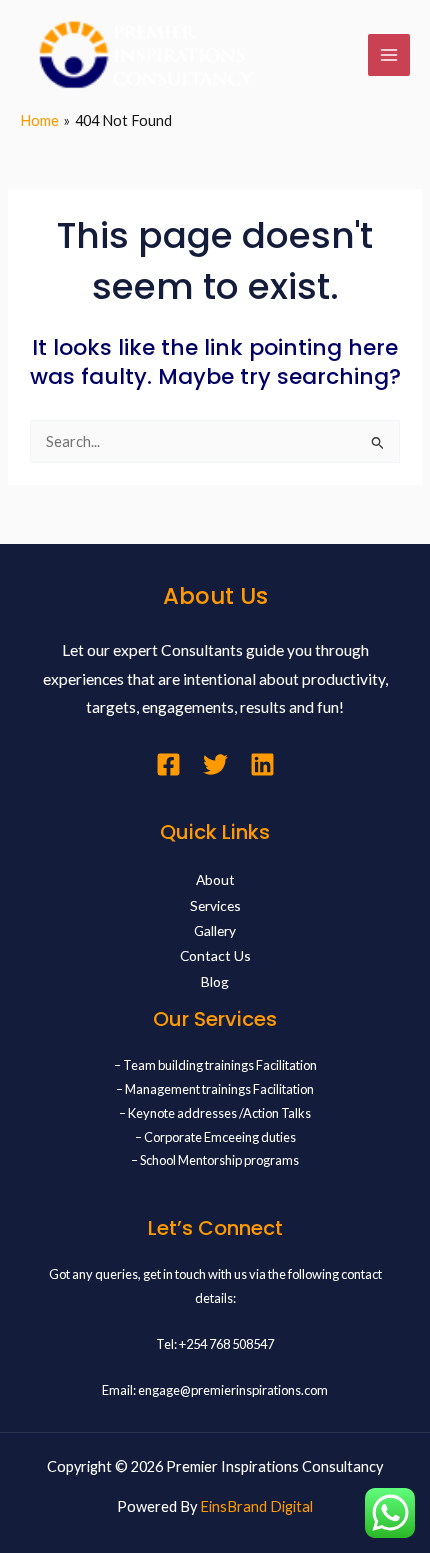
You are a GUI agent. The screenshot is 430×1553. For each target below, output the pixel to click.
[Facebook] (168, 764)
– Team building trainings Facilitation (215, 1065)
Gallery (215, 930)
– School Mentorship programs (215, 1160)
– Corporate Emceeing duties (215, 1137)
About (215, 879)
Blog (215, 981)
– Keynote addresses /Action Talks (215, 1113)
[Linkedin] (262, 764)
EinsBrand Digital (256, 1506)
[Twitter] (215, 764)
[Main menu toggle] (389, 55)
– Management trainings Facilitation (215, 1089)
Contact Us (215, 955)
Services (215, 905)
